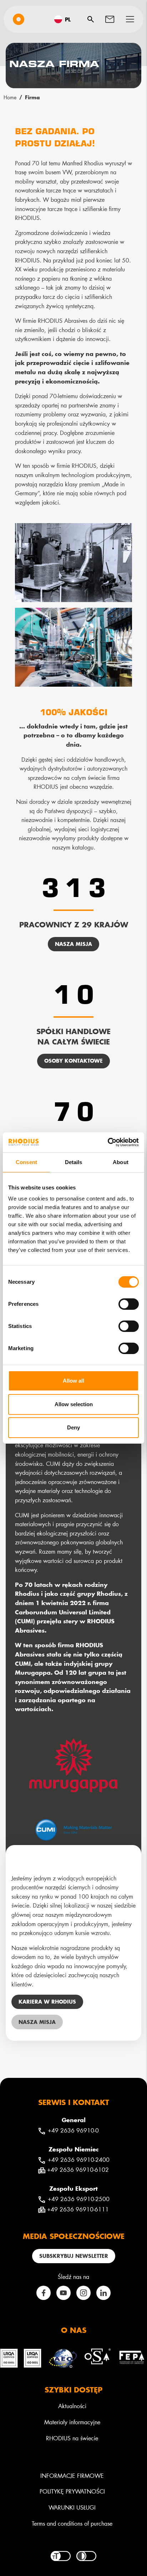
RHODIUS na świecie (72, 2438)
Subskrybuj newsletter (74, 2256)
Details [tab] (74, 1162)
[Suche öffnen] (91, 19)
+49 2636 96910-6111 (78, 2209)
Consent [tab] (26, 1162)
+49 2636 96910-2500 (79, 2199)
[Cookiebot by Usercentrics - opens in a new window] (108, 1142)
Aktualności (72, 2406)
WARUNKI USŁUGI (72, 2507)
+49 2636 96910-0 (73, 2130)
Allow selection (74, 1404)
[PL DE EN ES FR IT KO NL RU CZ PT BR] (65, 19)
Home (10, 97)
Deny (73, 1427)
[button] (130, 19)
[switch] (129, 1304)
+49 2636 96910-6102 (78, 2169)
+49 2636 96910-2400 (79, 2159)
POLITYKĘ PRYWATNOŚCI (72, 2491)
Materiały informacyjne (72, 2422)
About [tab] (121, 1162)
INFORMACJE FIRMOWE (72, 2475)
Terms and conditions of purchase (72, 2523)
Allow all (73, 1381)
